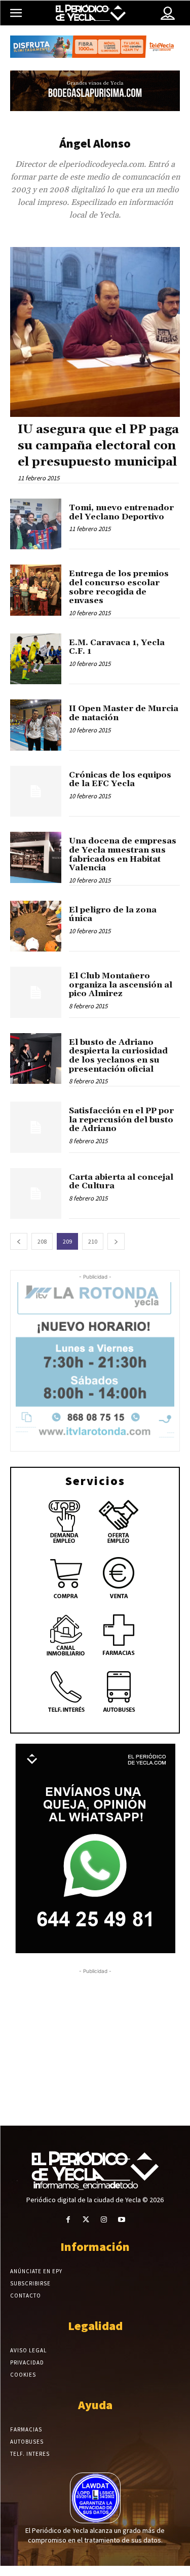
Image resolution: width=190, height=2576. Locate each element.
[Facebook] (68, 2220)
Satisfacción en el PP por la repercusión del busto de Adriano (121, 1120)
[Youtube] (122, 2220)
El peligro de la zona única (113, 914)
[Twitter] (86, 2220)
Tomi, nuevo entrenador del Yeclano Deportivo (121, 512)
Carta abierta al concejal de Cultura (121, 1182)
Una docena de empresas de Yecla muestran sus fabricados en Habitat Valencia (123, 854)
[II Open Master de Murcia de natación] (36, 725)
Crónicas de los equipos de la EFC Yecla (120, 780)
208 (42, 1241)
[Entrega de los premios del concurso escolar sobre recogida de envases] (36, 590)
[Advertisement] (90, 2043)
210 (93, 1241)
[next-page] (116, 1241)
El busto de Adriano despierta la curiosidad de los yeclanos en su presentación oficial (118, 1056)
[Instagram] (104, 2220)
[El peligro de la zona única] (36, 926)
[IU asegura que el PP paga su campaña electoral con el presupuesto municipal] (95, 332)
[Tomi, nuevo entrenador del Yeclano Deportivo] (36, 524)
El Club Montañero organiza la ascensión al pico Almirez (121, 985)
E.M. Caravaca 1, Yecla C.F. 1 (117, 647)
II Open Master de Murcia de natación (124, 713)
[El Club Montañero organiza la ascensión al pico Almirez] (36, 992)
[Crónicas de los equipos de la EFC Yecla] (36, 791)
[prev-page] (19, 1241)
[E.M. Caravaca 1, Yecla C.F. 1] (36, 659)
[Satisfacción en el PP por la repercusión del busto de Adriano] (36, 1127)
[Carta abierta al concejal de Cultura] (36, 1194)
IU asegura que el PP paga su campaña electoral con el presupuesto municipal (98, 446)
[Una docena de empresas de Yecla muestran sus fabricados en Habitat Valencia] (36, 857)
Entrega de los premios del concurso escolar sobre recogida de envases (119, 587)
